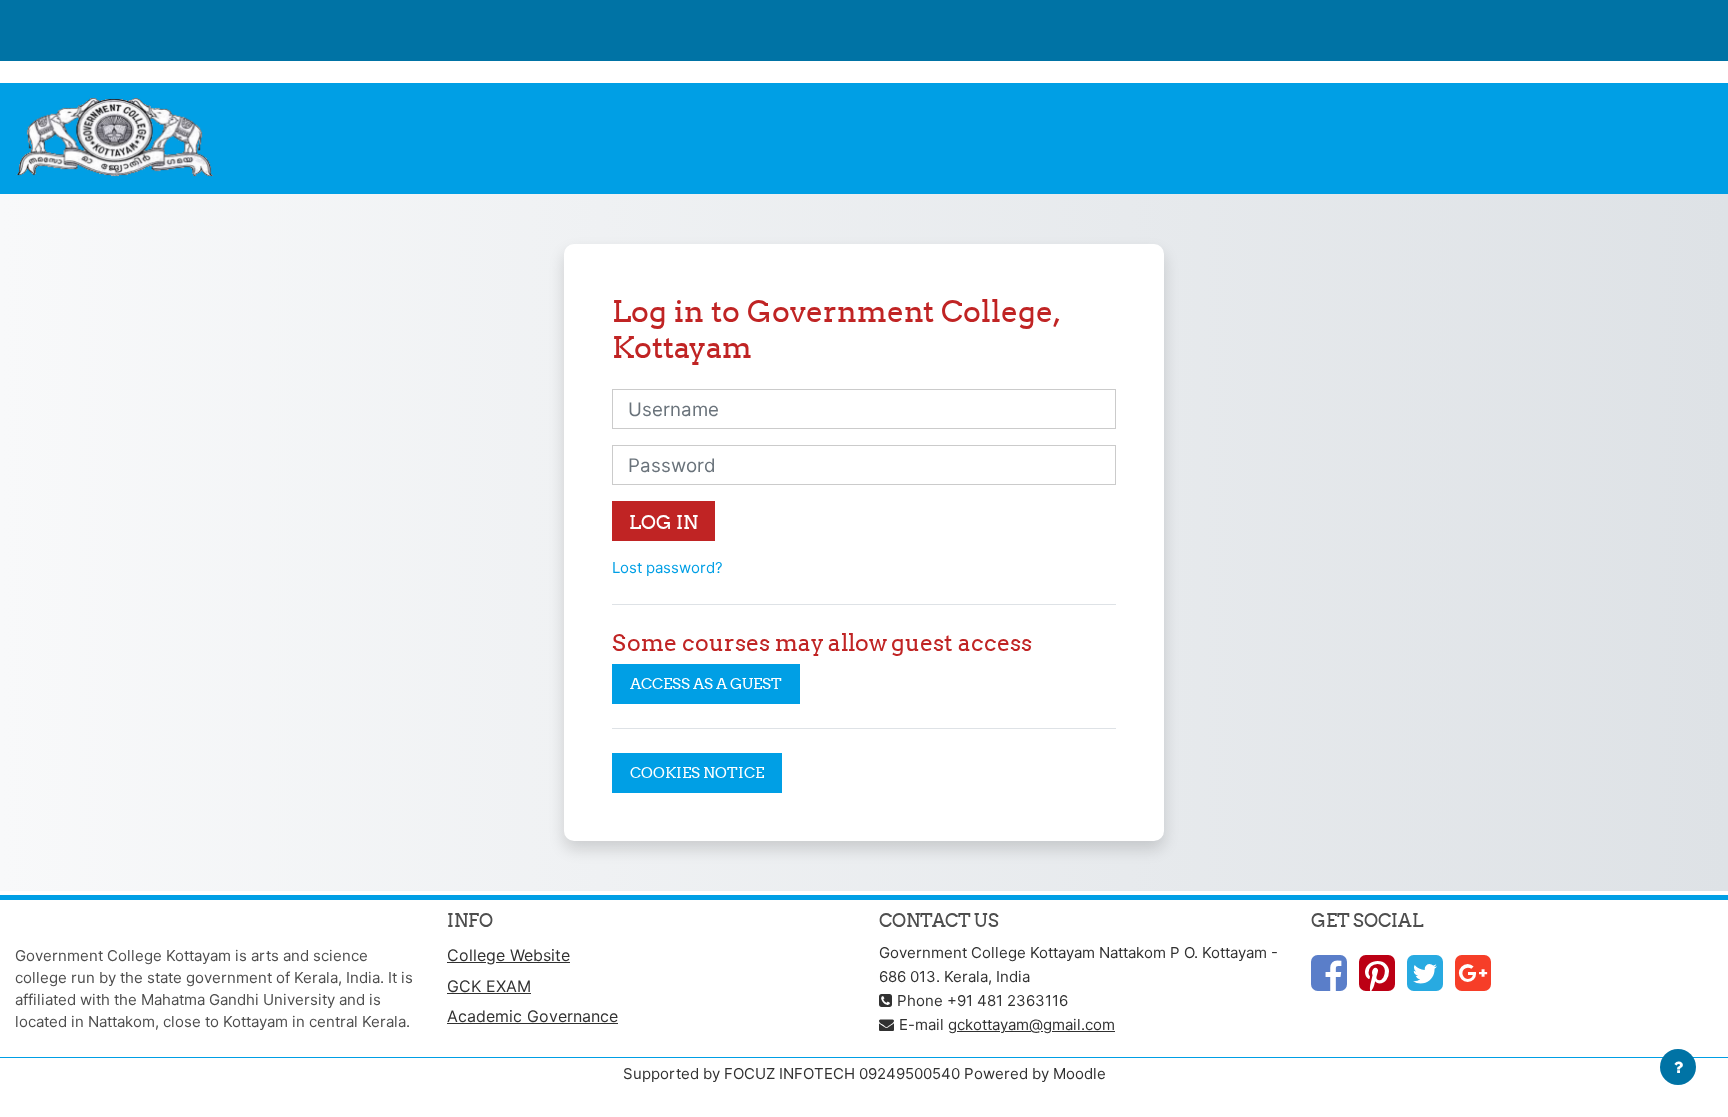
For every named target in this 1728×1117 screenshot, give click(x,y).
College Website (508, 955)
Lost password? (667, 567)
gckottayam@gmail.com (1031, 1024)
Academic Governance (532, 1016)
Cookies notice (697, 772)
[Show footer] (1678, 1067)
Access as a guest (706, 683)
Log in (663, 522)
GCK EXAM (489, 986)
